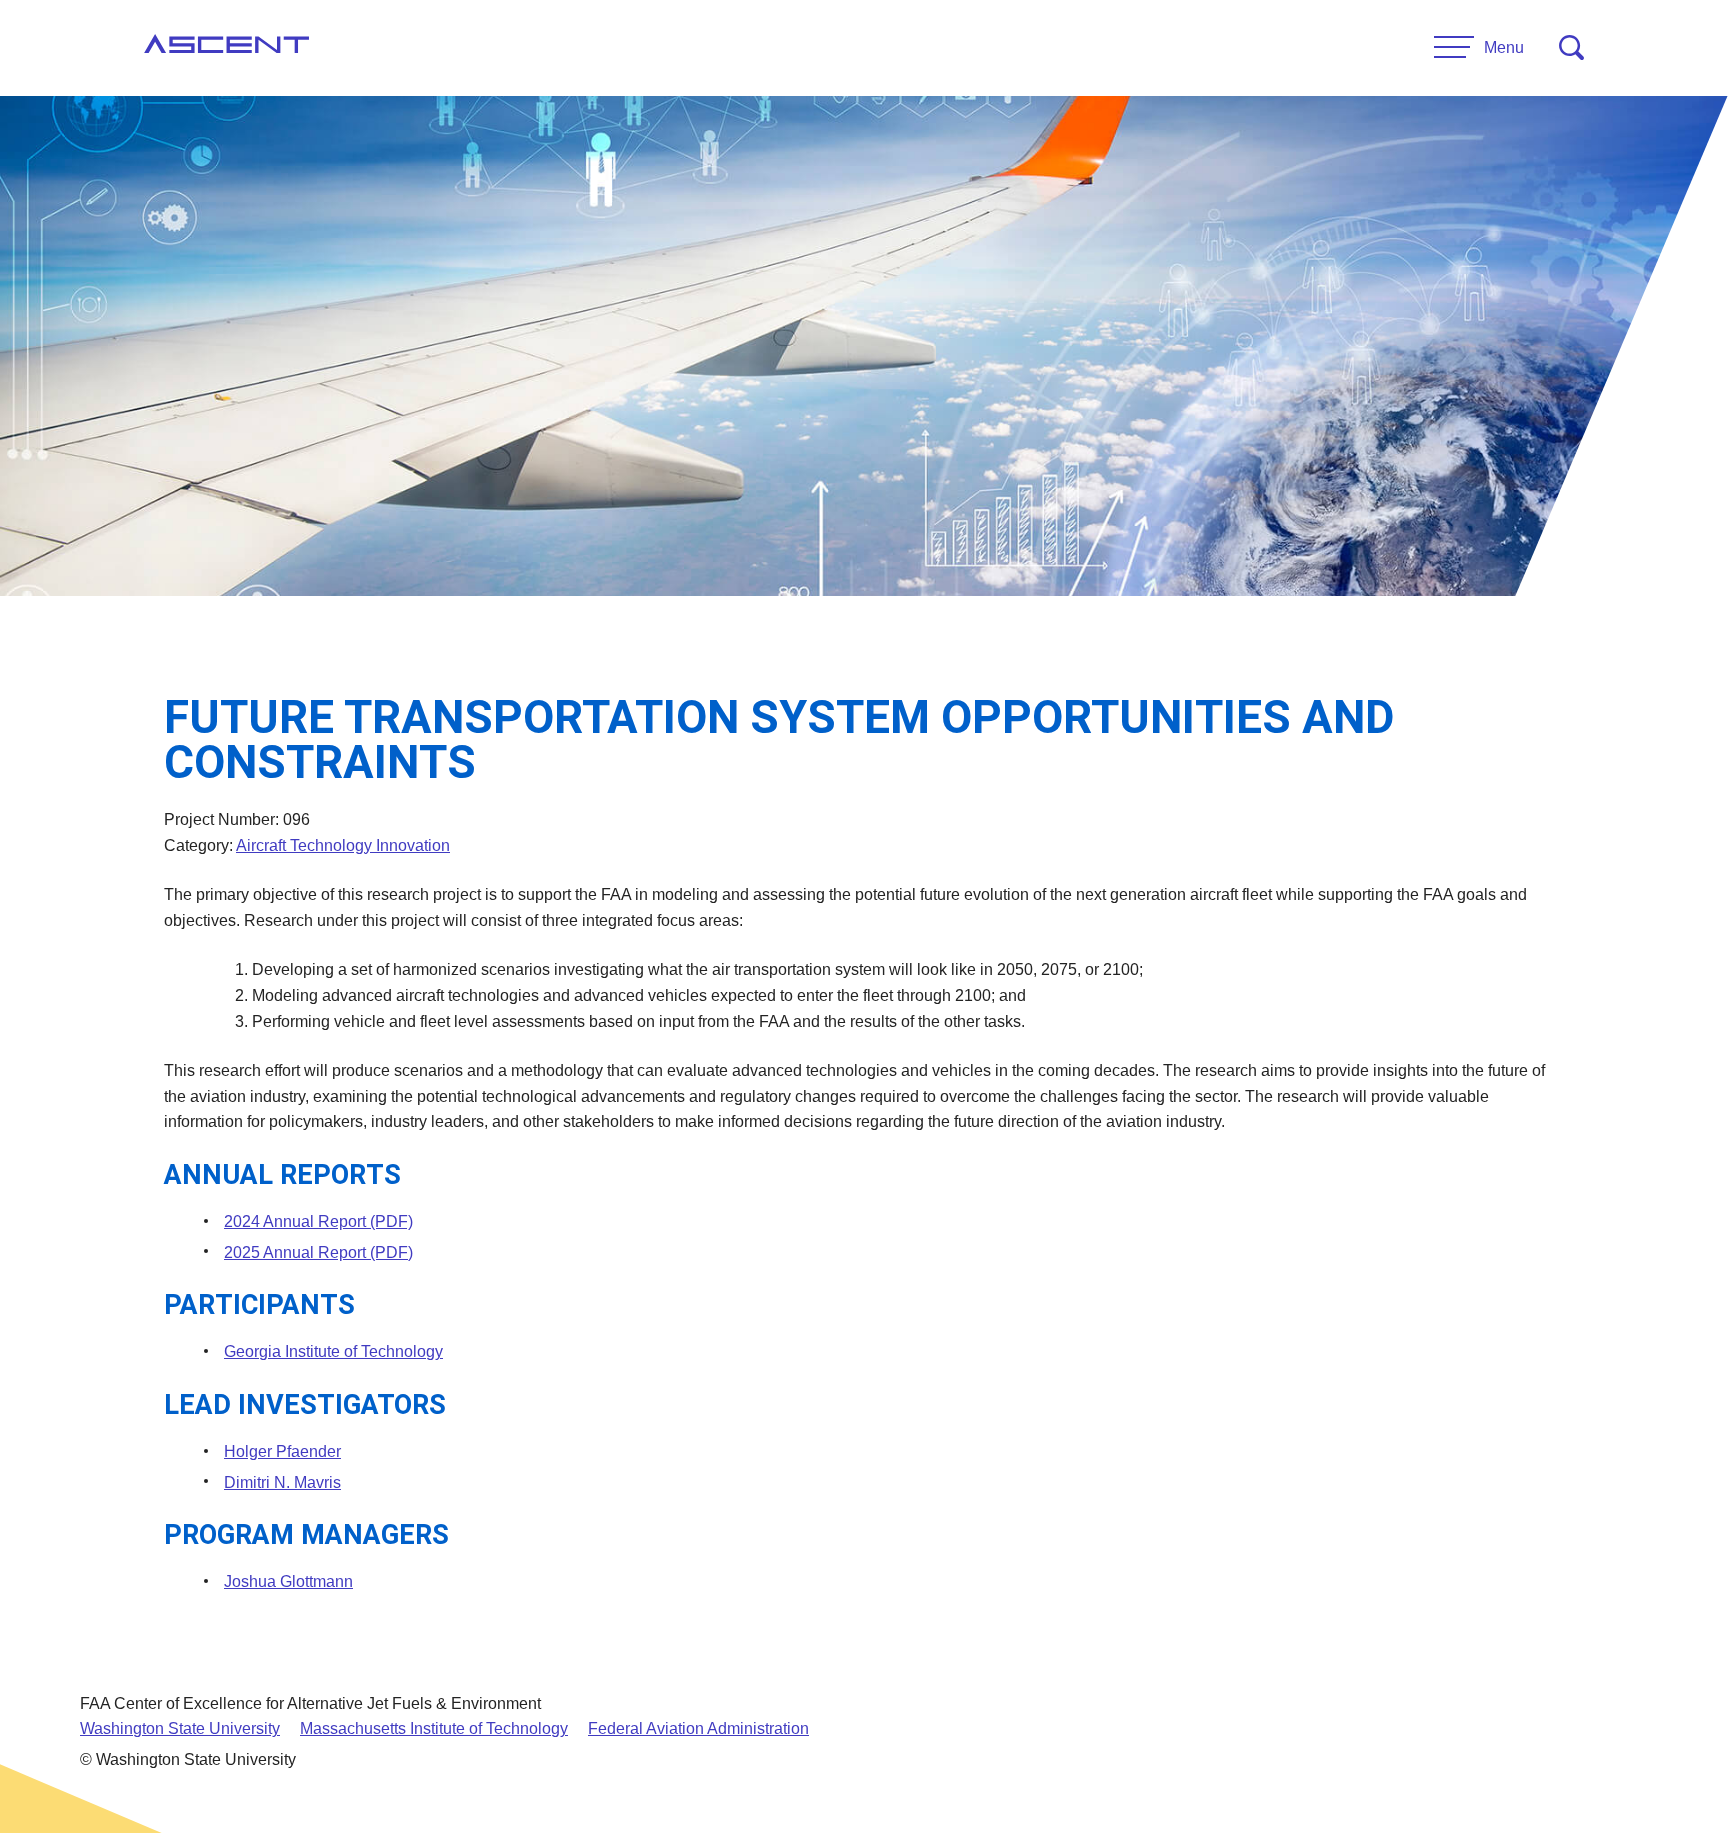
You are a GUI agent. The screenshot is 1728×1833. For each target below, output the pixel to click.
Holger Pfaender (282, 1451)
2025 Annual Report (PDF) (318, 1252)
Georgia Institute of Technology (333, 1351)
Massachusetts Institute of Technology (434, 1728)
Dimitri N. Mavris (282, 1482)
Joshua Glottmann (288, 1581)
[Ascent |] (226, 48)
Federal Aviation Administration (698, 1728)
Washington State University (180, 1728)
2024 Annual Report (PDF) (318, 1221)
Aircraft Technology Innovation (343, 845)
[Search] (1571, 47)
